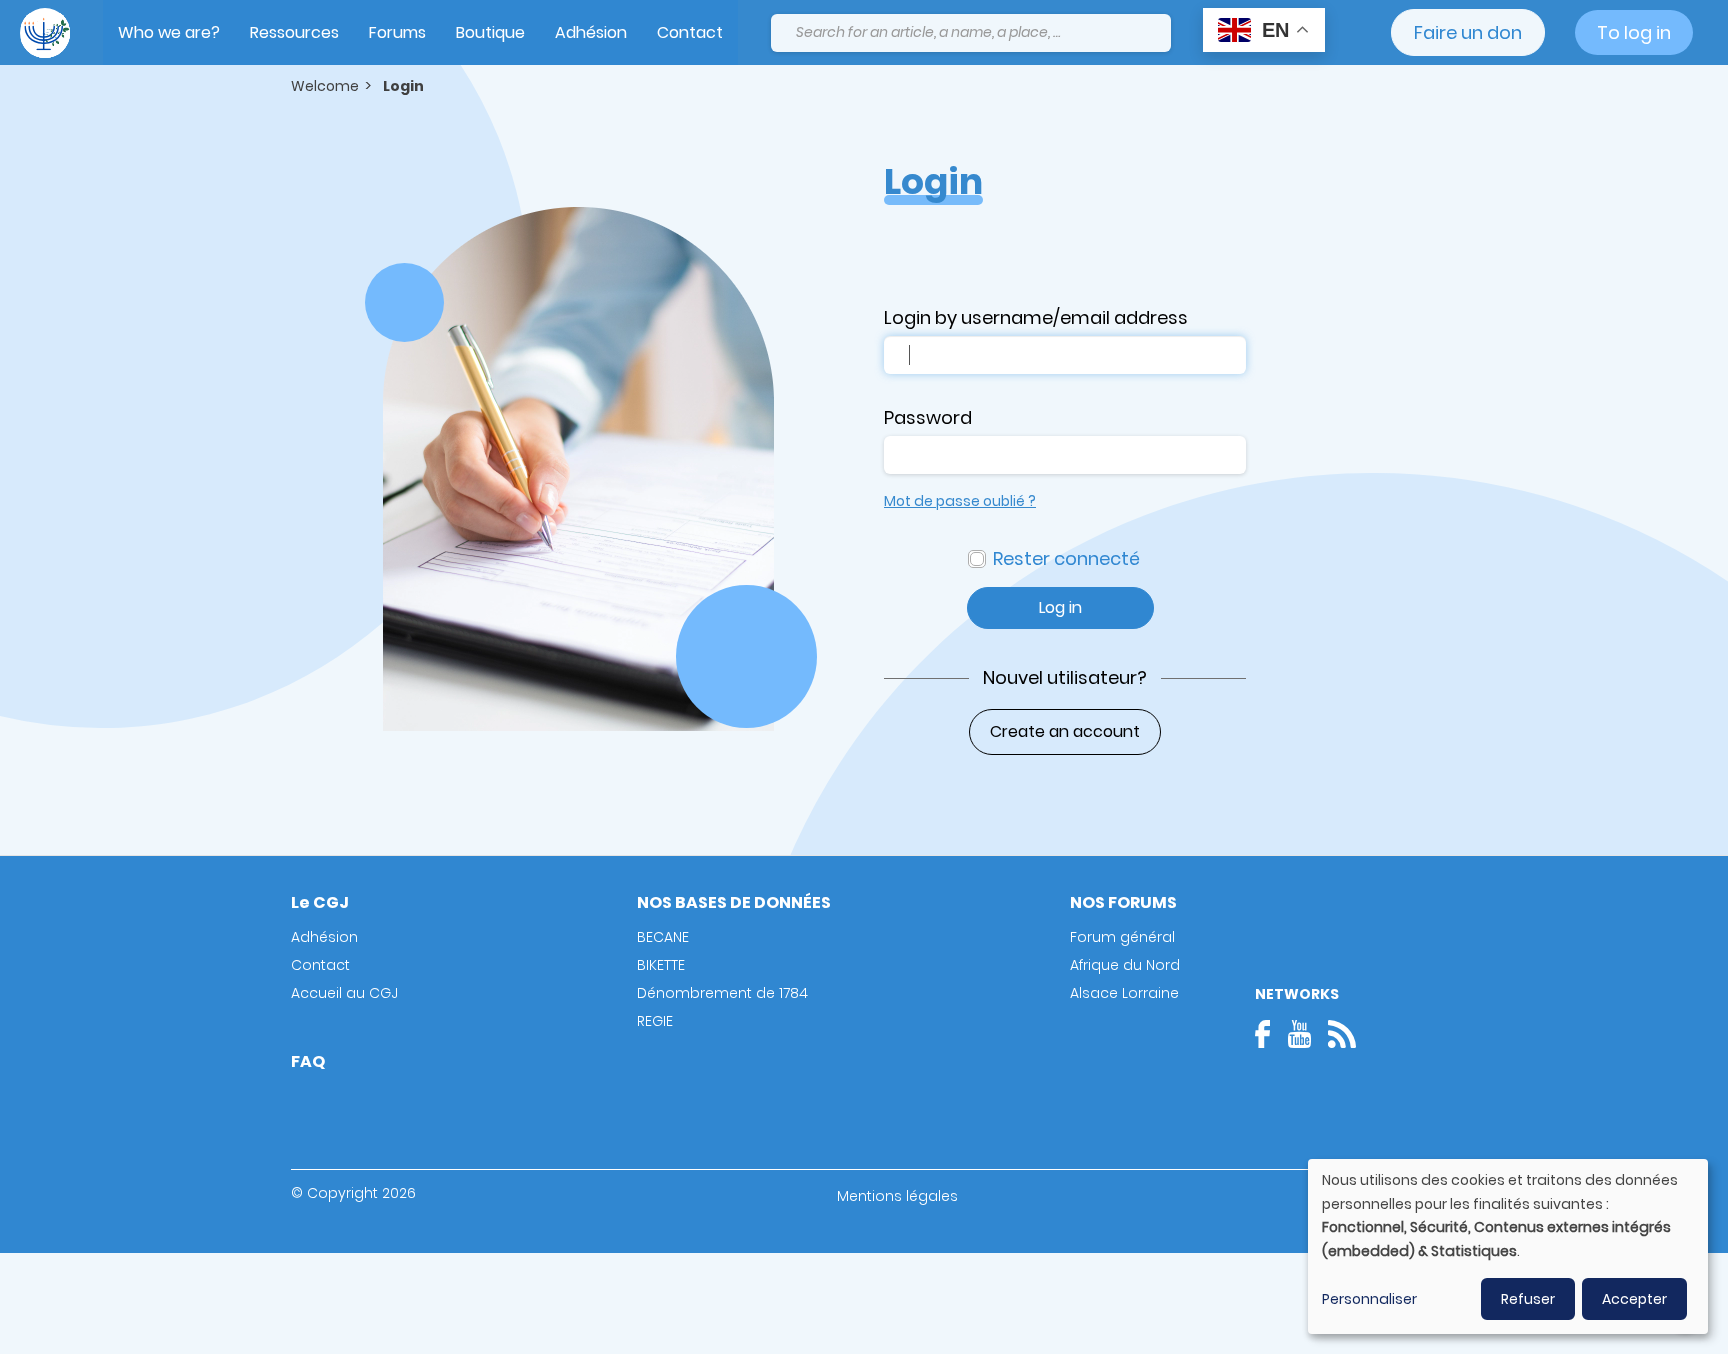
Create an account (1065, 731)
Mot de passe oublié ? (960, 501)
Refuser (1528, 1299)
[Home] (45, 33)
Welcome (325, 86)
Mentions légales (897, 1196)
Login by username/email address (1036, 317)
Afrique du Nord (1125, 965)
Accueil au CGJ (344, 993)
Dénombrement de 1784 (722, 993)
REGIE (655, 1021)
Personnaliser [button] (1369, 1299)
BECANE (663, 937)
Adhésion (591, 32)
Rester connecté (1066, 558)
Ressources (294, 32)
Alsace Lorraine (1124, 993)
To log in (1634, 32)
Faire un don (1468, 32)
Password (928, 417)
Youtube (1299, 1034)
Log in (1060, 607)
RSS (1342, 1034)
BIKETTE (661, 965)
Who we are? (169, 32)
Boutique (490, 32)
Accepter (1634, 1299)
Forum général (1122, 937)
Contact (690, 32)
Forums (397, 32)
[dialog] (1508, 1246)
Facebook (1269, 1034)
